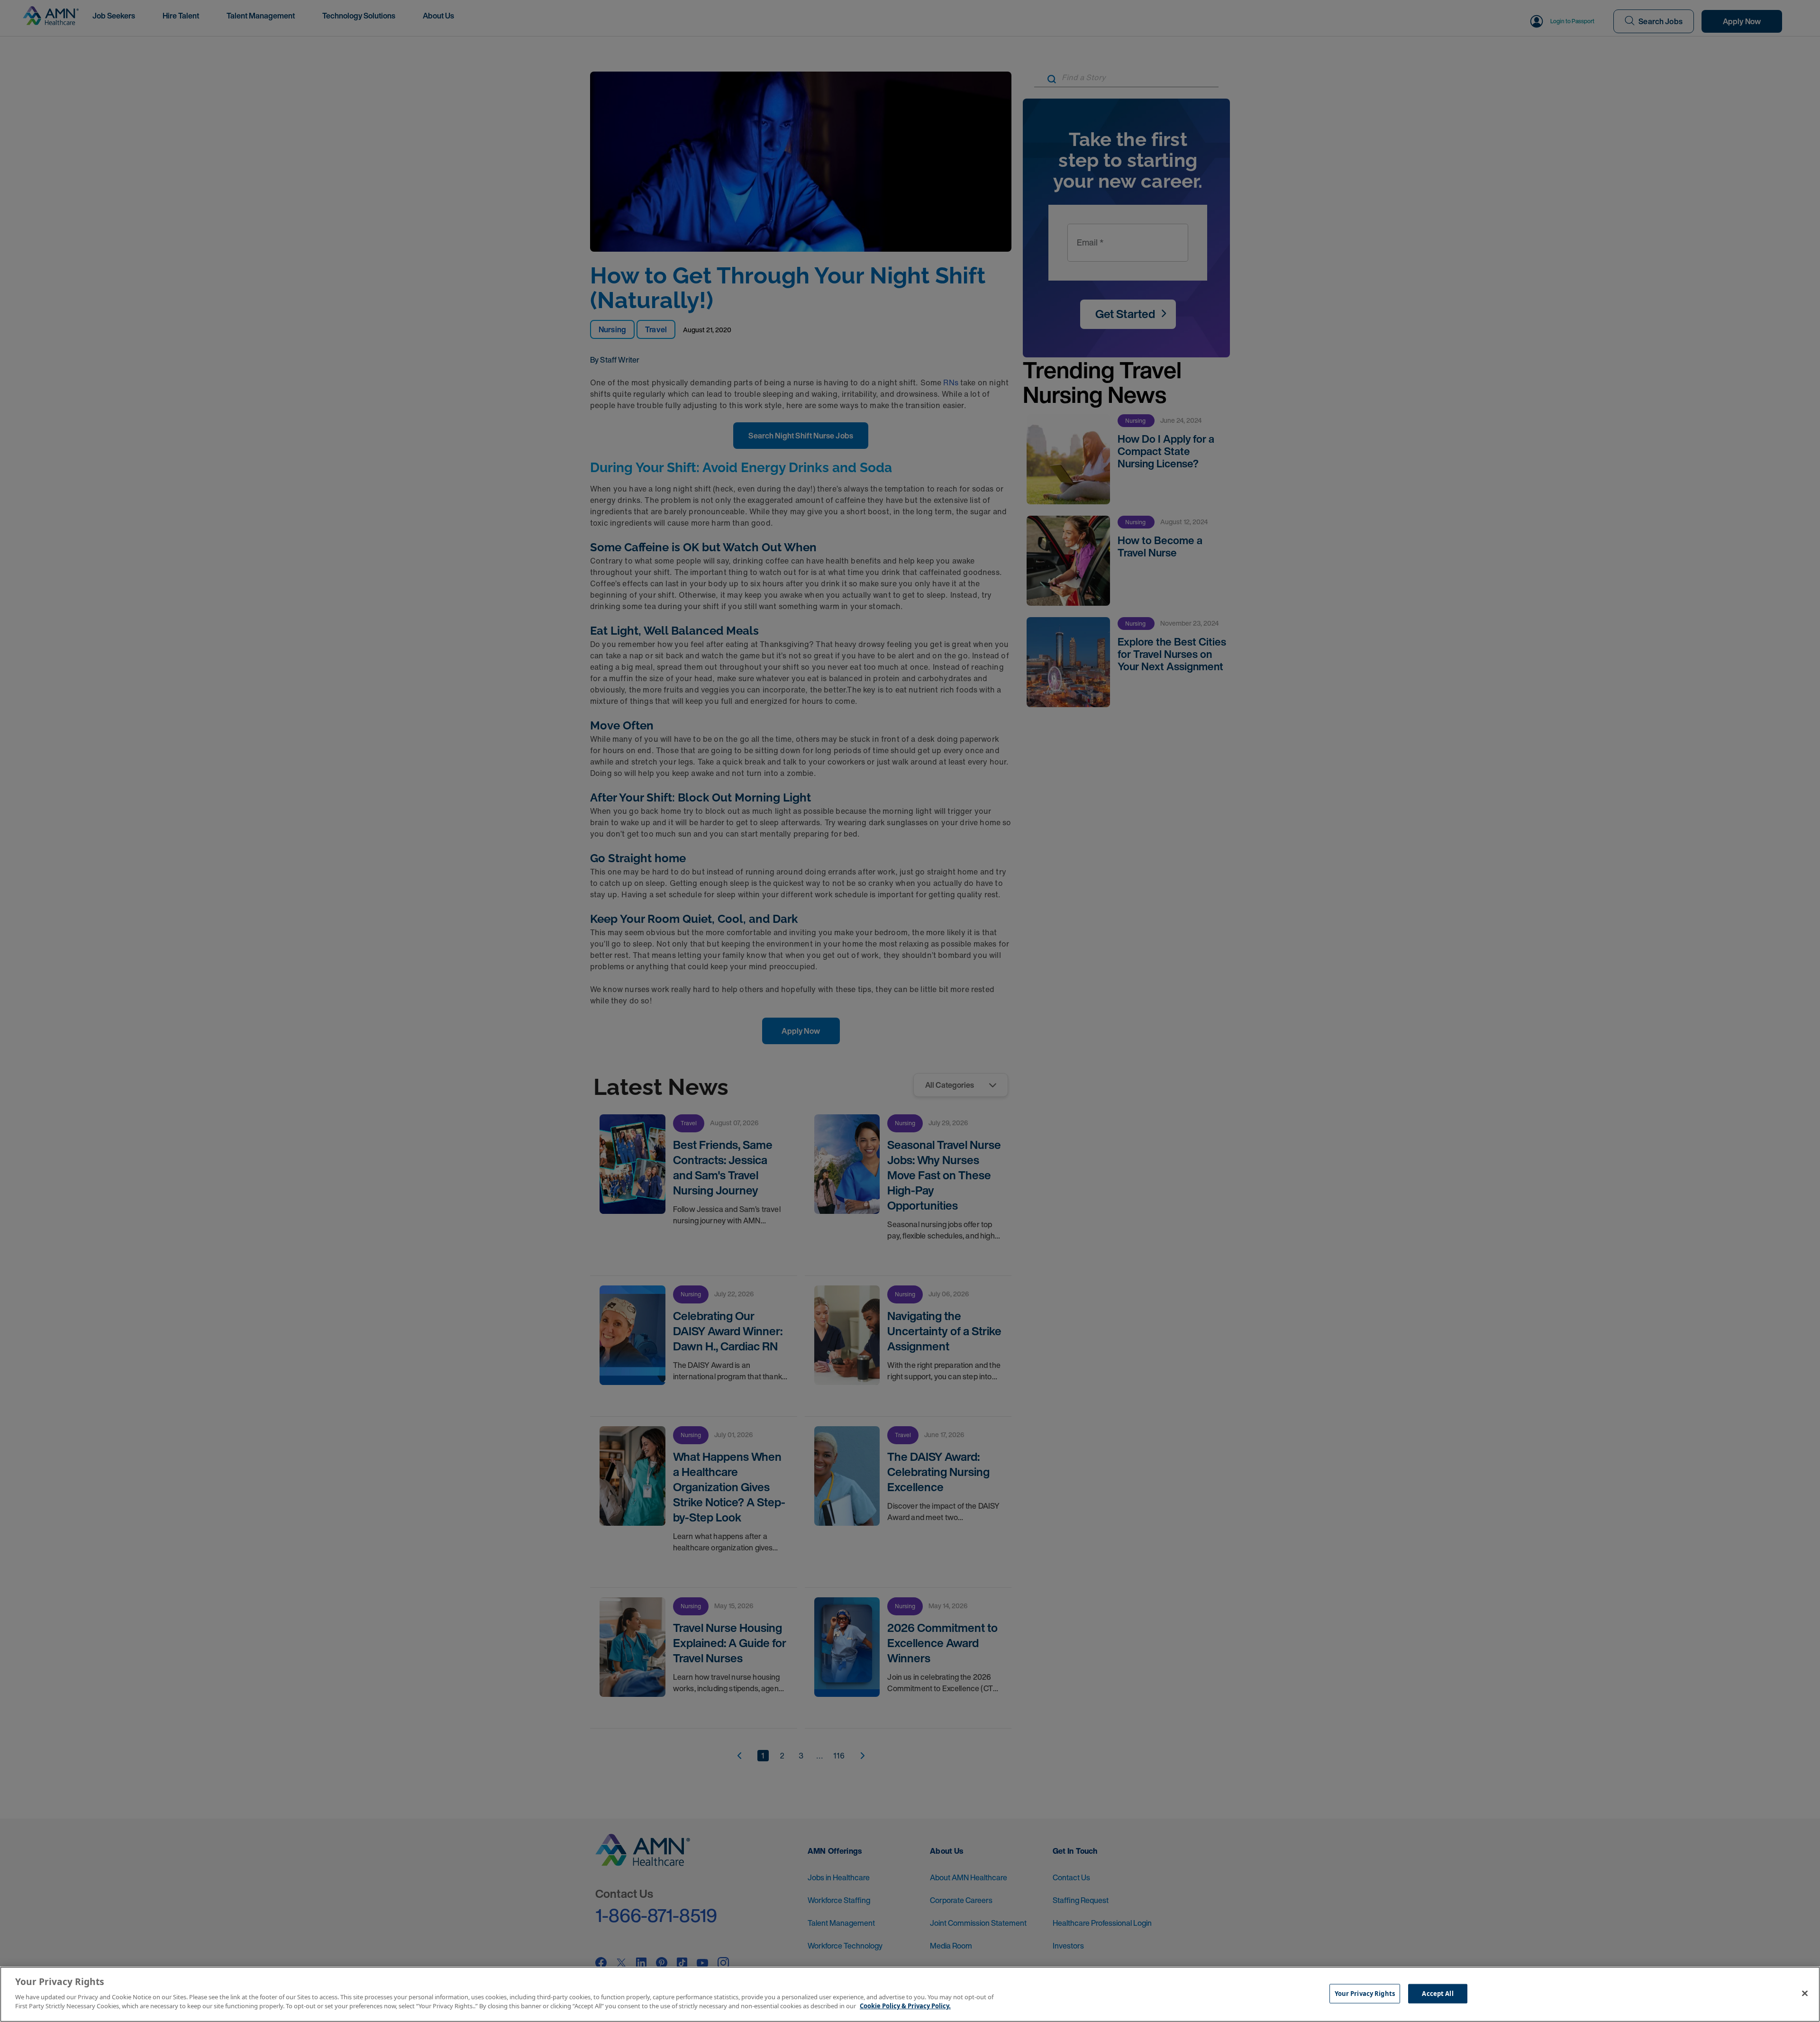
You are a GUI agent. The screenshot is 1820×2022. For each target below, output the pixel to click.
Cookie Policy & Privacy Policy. (905, 2006)
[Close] (1805, 1993)
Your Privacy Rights (1365, 1993)
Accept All (1438, 1993)
